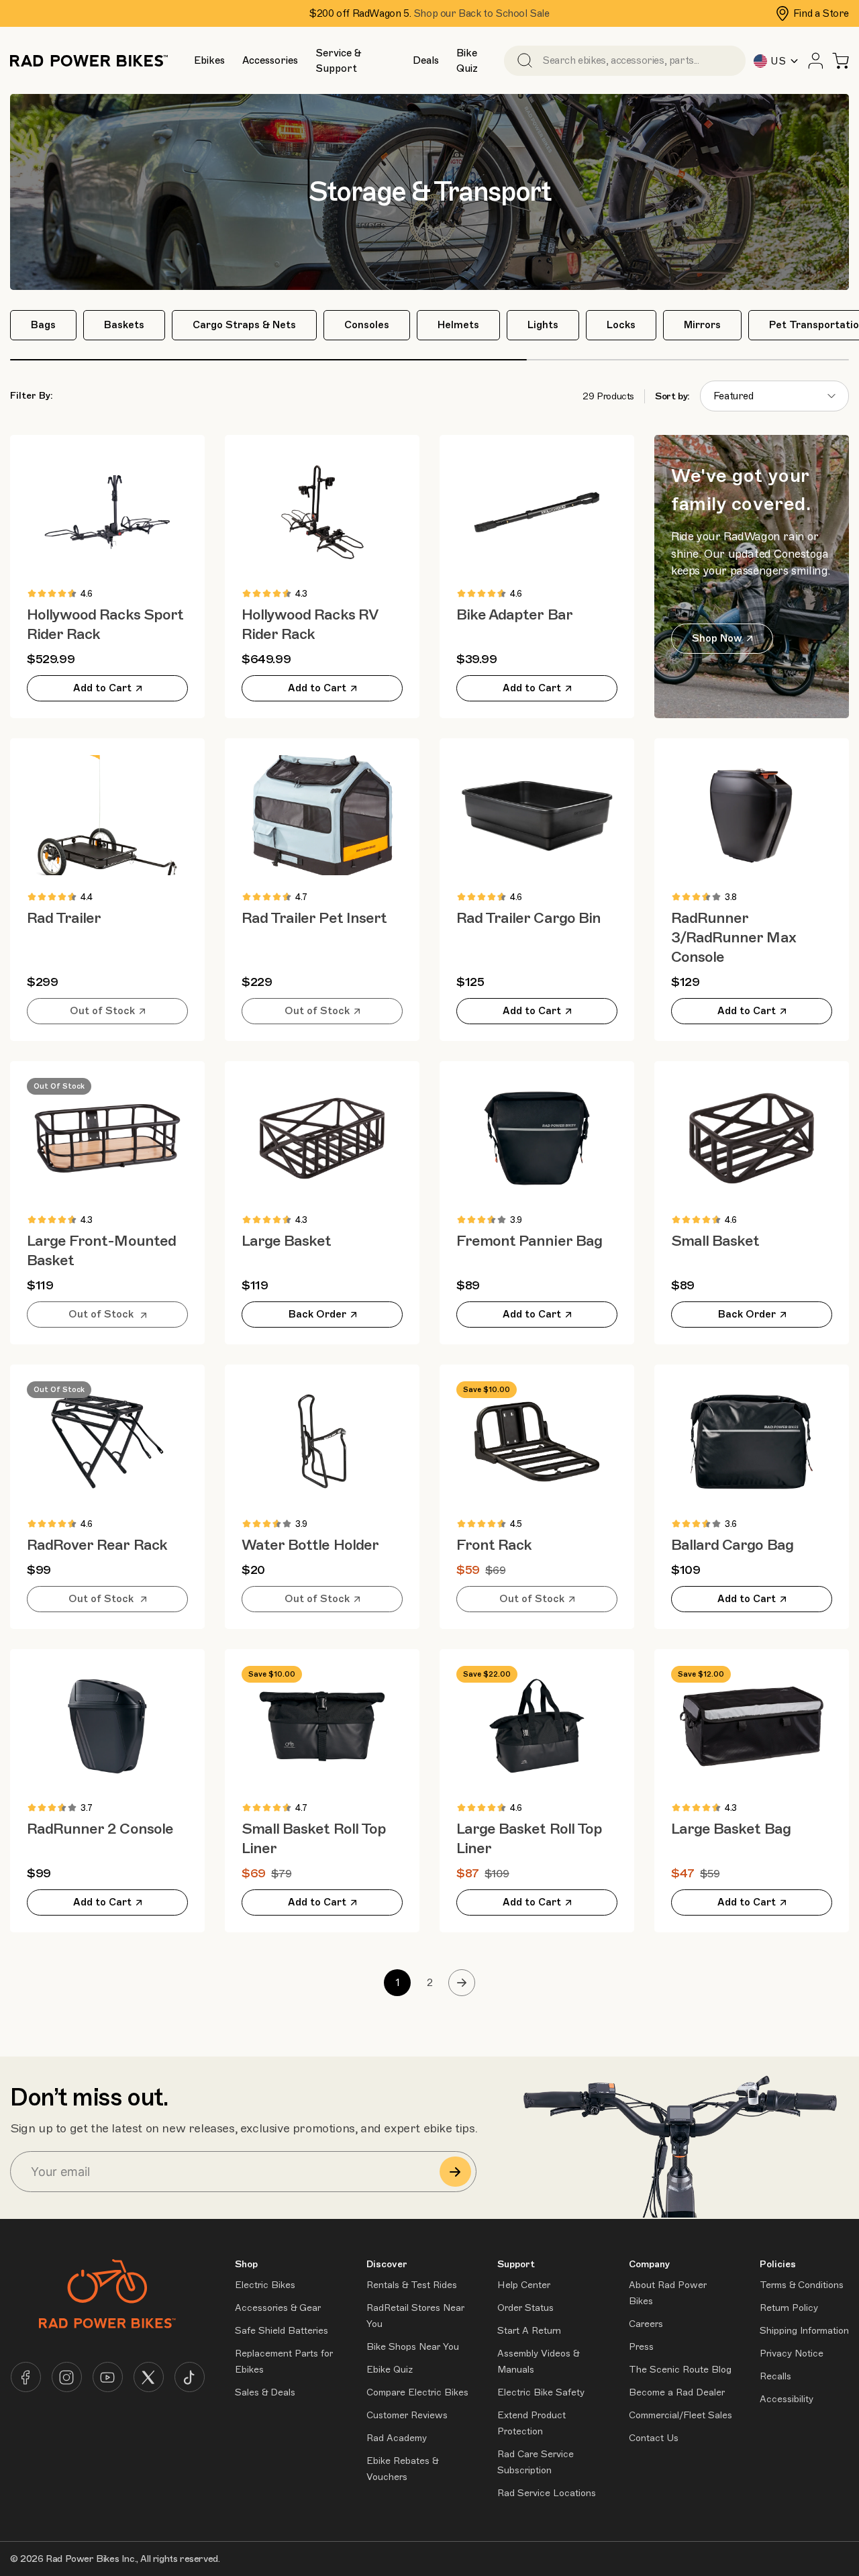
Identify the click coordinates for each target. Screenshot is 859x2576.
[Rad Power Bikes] (89, 61)
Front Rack (494, 1545)
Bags (43, 325)
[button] (209, 61)
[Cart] (841, 61)
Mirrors (702, 325)
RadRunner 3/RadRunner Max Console (734, 937)
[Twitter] (149, 2377)
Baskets (124, 325)
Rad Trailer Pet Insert (314, 918)
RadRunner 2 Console (100, 1829)
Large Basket (286, 1241)
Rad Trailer (64, 918)
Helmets (458, 325)
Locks (621, 325)
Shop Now (717, 638)
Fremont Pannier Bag (529, 1241)
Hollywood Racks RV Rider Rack (309, 624)
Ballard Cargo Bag (732, 1545)
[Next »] (462, 1983)
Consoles (367, 325)
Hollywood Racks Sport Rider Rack (105, 624)
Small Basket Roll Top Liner (314, 1838)
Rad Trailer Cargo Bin (528, 918)
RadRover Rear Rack (97, 1545)
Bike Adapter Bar (514, 614)
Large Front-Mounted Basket (101, 1250)
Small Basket (715, 1241)
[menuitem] (209, 60)
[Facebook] (26, 2377)
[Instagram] (67, 2377)
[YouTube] (108, 2377)
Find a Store (821, 13)
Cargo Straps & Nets (244, 325)
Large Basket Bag (731, 1829)
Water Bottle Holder (310, 1545)
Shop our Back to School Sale (482, 13)
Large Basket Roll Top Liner (529, 1838)
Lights (543, 325)
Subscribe (455, 2172)
